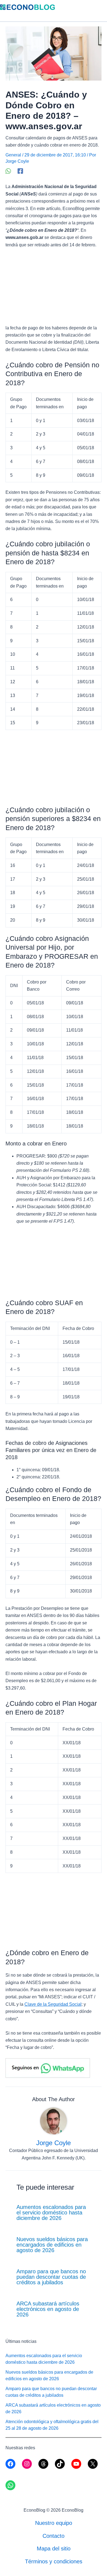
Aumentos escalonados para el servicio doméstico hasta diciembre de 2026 (51, 2213)
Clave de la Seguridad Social (53, 2004)
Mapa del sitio (54, 2549)
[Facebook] (20, 171)
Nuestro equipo (54, 2523)
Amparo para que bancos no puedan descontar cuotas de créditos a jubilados (51, 2277)
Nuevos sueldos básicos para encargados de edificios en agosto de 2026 (52, 2245)
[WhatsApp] (8, 171)
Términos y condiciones (54, 2561)
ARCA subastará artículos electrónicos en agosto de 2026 (48, 2309)
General (13, 155)
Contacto (54, 2536)
